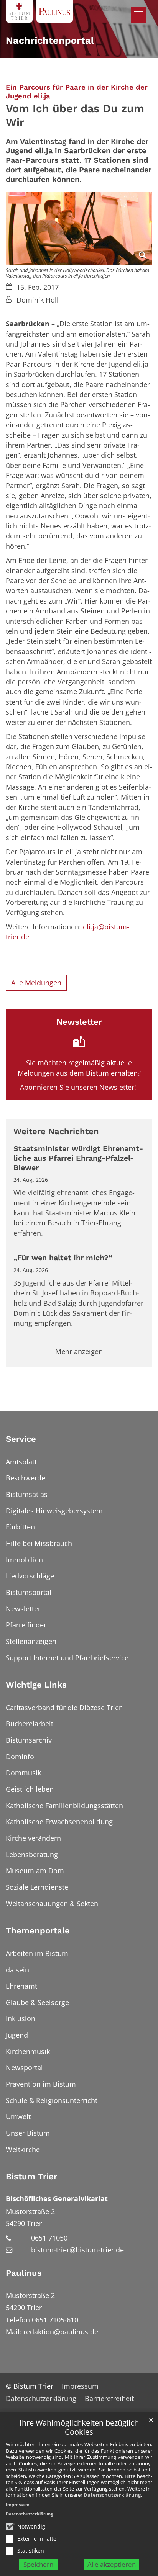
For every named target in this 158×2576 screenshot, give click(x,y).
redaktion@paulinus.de (61, 2332)
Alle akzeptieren (112, 2564)
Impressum (18, 2505)
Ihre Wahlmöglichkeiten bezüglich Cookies (79, 2428)
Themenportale (38, 1931)
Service (21, 1439)
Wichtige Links (36, 1685)
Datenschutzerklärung (112, 2495)
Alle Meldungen (36, 983)
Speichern (38, 2564)
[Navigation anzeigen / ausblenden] (139, 15)
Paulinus (24, 2273)
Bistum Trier (31, 2176)
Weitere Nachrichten (56, 1131)
